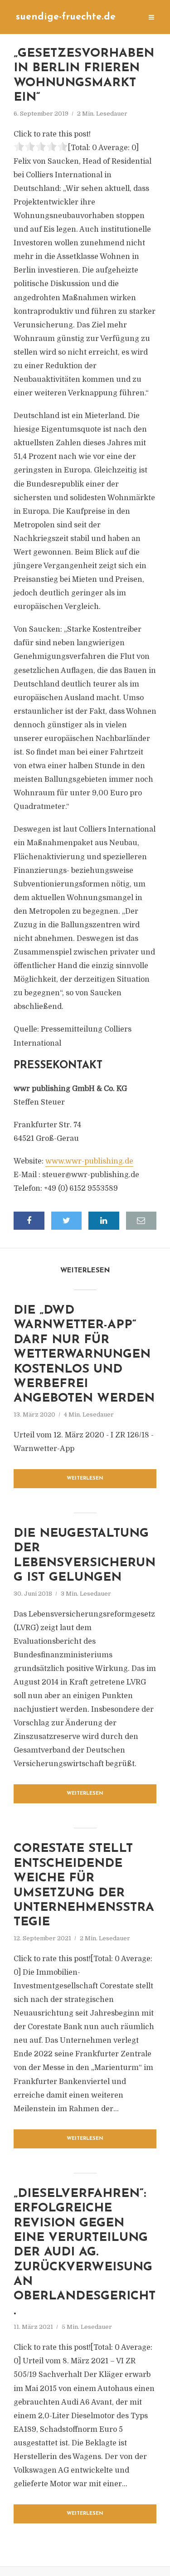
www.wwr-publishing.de (89, 1161)
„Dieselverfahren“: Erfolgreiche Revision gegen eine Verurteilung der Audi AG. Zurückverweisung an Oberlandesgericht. (85, 2253)
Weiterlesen (85, 1478)
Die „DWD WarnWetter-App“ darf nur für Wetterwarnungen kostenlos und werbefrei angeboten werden (84, 1355)
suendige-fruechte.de (66, 17)
